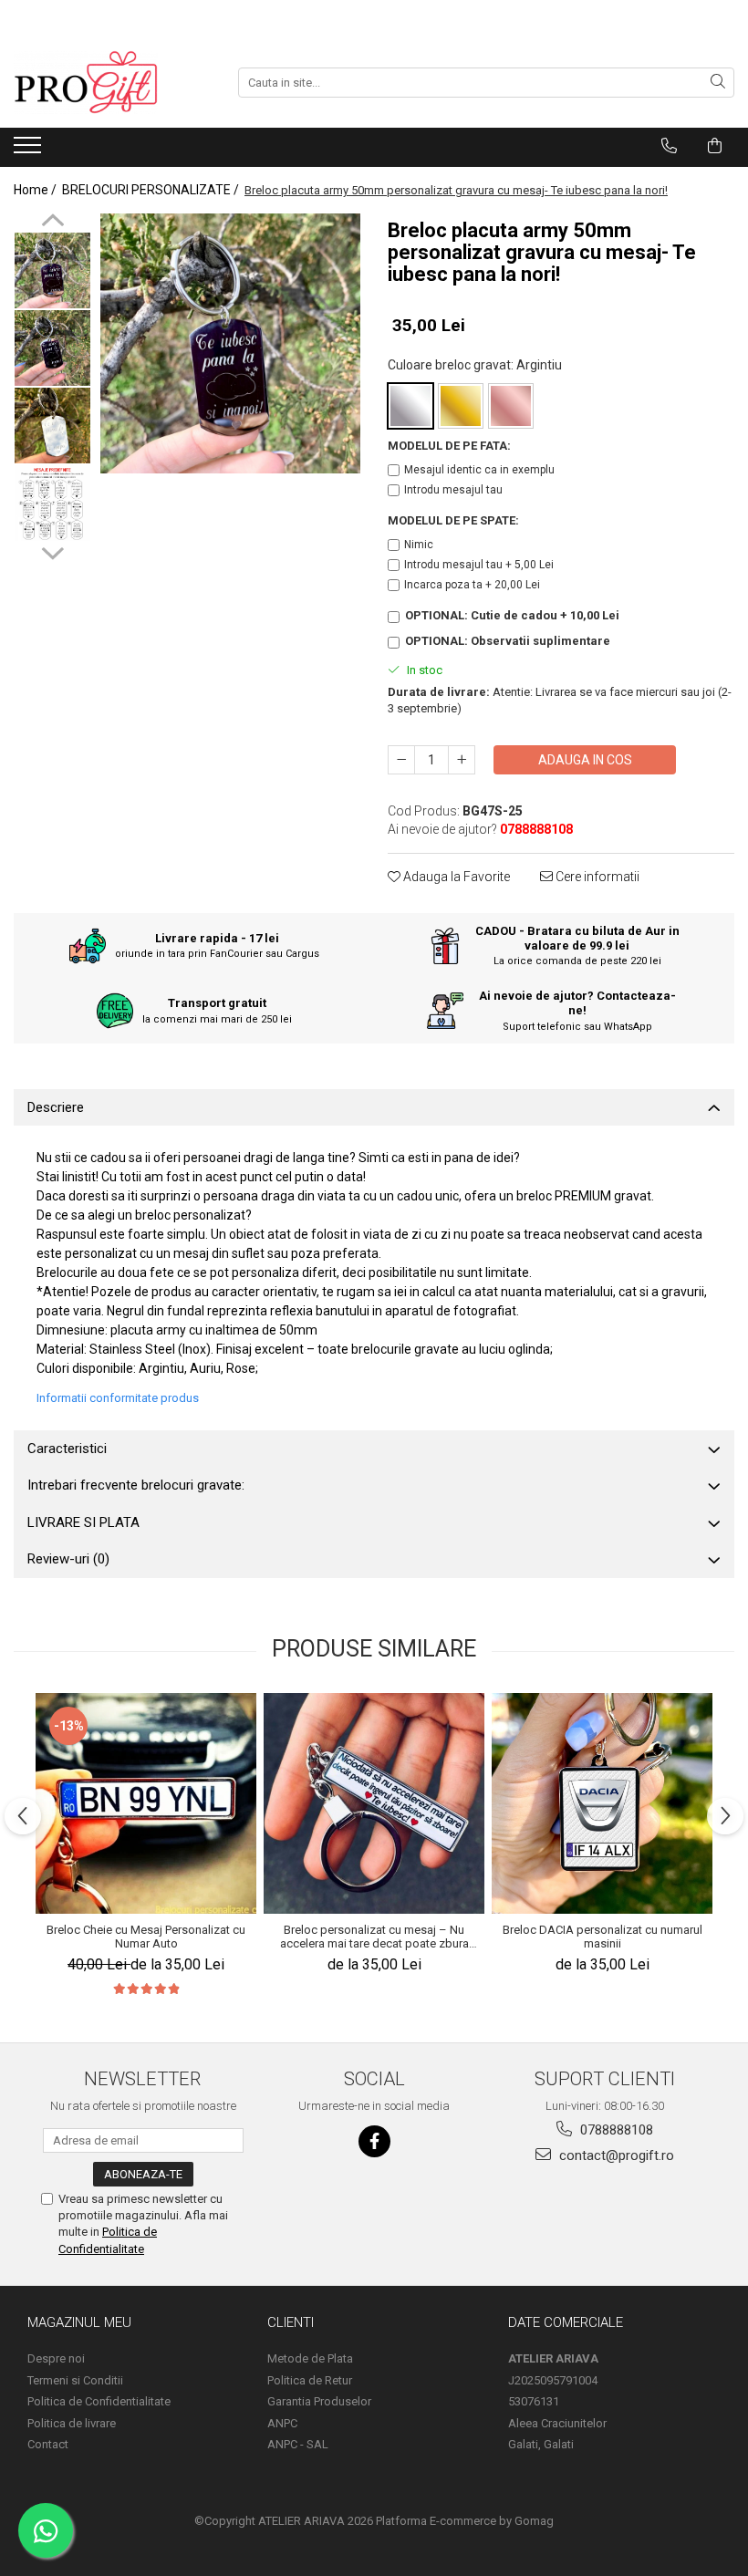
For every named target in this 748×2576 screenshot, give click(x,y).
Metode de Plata (310, 2358)
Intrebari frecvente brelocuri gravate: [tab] (136, 1485)
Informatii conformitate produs (118, 1398)
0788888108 (615, 2130)
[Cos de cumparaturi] (715, 146)
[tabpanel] (230, 343)
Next (52, 551)
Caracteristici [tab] (67, 1449)
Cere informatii (596, 877)
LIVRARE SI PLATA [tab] (83, 1522)
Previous (52, 223)
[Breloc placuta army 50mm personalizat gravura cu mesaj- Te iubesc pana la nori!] (230, 343)
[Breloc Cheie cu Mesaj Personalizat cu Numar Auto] (146, 1803)
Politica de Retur (310, 2380)
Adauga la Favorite (455, 877)
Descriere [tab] (56, 1107)
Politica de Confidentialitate (99, 2401)
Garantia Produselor (319, 2401)
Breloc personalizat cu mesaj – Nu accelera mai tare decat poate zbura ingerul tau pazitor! (374, 1937)
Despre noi (56, 2358)
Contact (48, 2444)
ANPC (282, 2423)
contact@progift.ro (615, 2155)
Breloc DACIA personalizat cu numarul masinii (603, 1937)
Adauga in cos (585, 760)
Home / (36, 190)
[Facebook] (374, 2141)
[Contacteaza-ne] (669, 146)
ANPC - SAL (298, 2444)
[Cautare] (718, 83)
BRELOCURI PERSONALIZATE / (152, 190)
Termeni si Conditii (75, 2380)
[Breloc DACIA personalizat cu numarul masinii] (602, 1803)
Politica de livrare (72, 2423)
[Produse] (30, 151)
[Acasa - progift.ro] (105, 82)
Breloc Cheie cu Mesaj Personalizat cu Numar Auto (146, 1937)
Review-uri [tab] (68, 1559)
